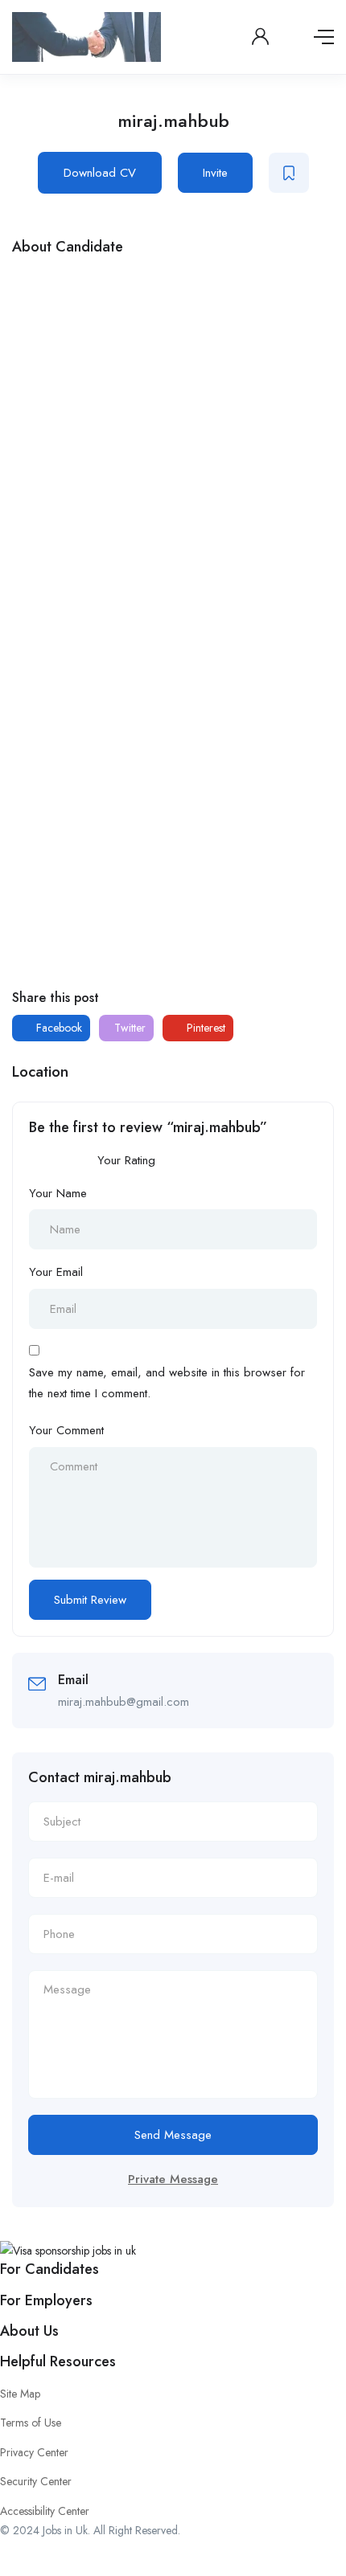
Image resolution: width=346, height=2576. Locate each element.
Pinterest (204, 1028)
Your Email (56, 1272)
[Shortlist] (289, 173)
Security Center (36, 2481)
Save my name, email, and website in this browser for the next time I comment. (167, 1383)
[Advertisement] (173, 445)
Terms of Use (31, 2423)
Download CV (100, 173)
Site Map (20, 2394)
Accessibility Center (45, 2511)
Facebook (58, 1028)
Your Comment (66, 1430)
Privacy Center (34, 2452)
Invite (215, 173)
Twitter (128, 1028)
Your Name (58, 1193)
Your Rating (126, 1160)
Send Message (173, 2135)
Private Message (173, 2179)
